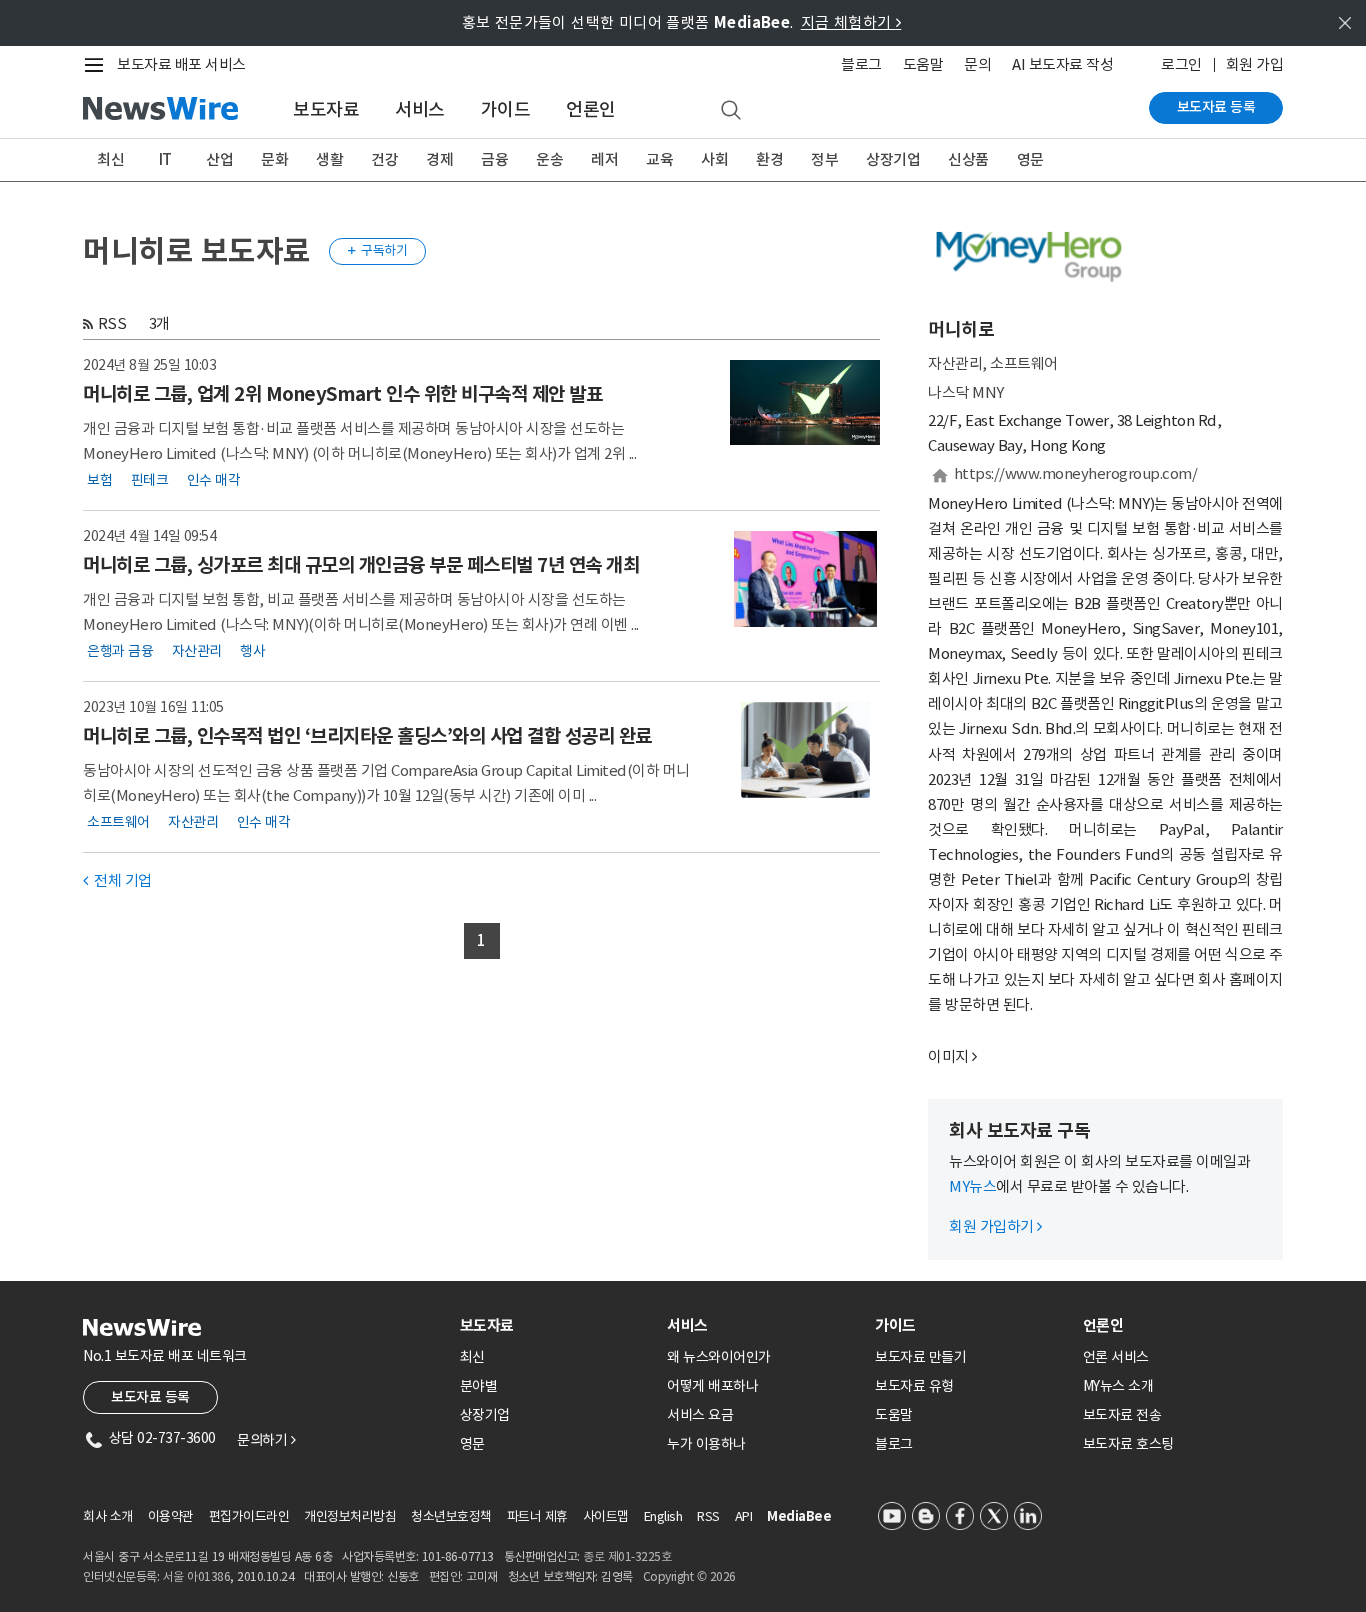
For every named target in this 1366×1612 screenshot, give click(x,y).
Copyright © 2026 (689, 1576)
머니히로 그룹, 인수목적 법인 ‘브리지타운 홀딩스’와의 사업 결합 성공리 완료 (367, 736)
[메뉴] (98, 65)
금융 (494, 159)
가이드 (506, 109)
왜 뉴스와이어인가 (719, 1357)
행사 (252, 651)
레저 (604, 159)
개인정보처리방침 (350, 1516)
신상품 (968, 159)
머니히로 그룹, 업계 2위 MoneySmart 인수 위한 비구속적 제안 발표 (342, 394)
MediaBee (799, 1516)
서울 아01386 (197, 1576)
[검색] (731, 111)
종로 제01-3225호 (627, 1556)
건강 (384, 159)
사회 (714, 159)
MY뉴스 (972, 1186)
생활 (329, 159)
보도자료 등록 (1216, 107)
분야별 (479, 1386)
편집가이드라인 (249, 1516)
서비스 (420, 109)
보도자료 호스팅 (1128, 1444)
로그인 (1181, 64)
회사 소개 (108, 1516)
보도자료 (326, 109)
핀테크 (150, 480)
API (744, 1516)
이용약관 (171, 1516)
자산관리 (197, 651)
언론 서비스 (1116, 1357)
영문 (1030, 159)
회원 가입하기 (995, 1226)
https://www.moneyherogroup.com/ (1076, 473)
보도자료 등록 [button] (150, 1397)
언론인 (591, 109)
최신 (110, 159)
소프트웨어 (118, 822)
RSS (112, 323)
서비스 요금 (700, 1415)
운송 (549, 159)
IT (165, 159)
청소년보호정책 (451, 1516)
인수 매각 (214, 480)
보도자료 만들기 (920, 1357)
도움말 (923, 64)
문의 (977, 64)
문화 (274, 159)
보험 (99, 480)
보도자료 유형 (914, 1386)
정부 (824, 159)
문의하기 (266, 1440)
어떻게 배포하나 (712, 1386)
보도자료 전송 (1122, 1415)
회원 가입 (1255, 64)
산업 (219, 159)
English (663, 1516)
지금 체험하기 (851, 22)
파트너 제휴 (537, 1516)
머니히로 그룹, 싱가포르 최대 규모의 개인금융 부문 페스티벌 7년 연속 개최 (361, 565)
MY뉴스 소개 (1118, 1386)
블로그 (861, 64)
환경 (769, 159)
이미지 (948, 1056)
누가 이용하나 (706, 1444)
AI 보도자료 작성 (1062, 64)
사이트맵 (606, 1516)
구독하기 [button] (378, 250)
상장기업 (893, 159)
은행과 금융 (120, 651)
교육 (659, 159)
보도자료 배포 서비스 (181, 64)
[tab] (556, 1325)
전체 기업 (117, 880)
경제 (439, 159)
